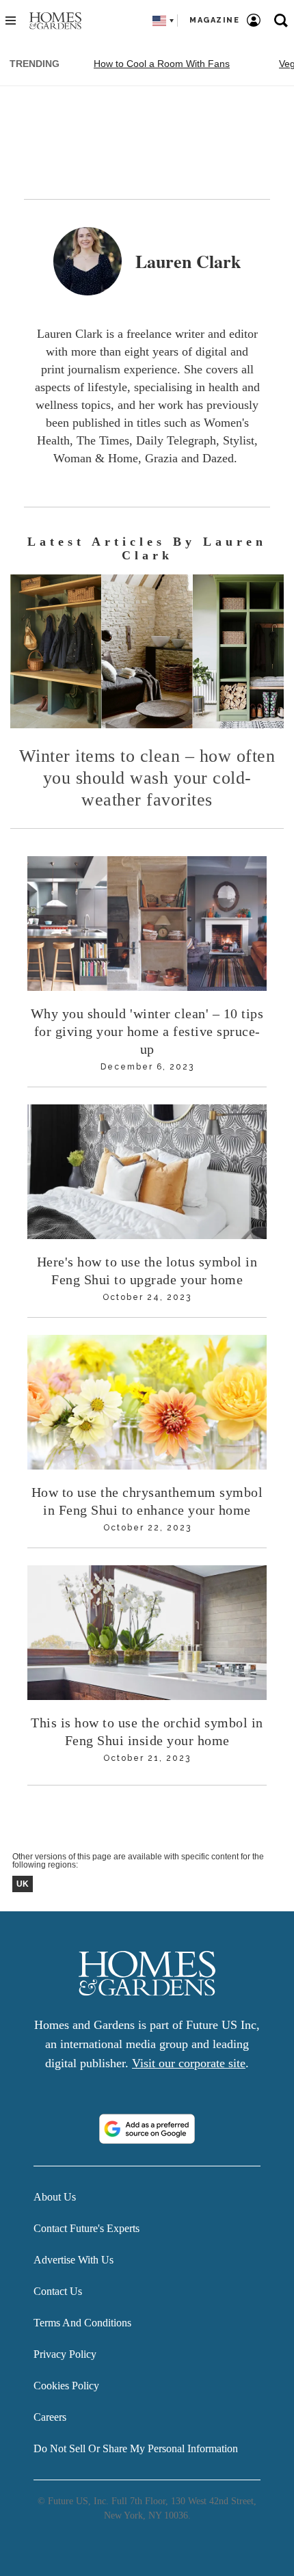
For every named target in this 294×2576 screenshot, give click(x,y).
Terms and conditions (82, 2323)
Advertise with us (73, 2260)
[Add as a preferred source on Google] (147, 2129)
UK (23, 1884)
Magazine (214, 20)
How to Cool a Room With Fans (162, 64)
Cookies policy (66, 2386)
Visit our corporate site (189, 2063)
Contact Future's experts (86, 2228)
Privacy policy (65, 2354)
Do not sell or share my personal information (136, 2448)
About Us (55, 2197)
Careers (50, 2417)
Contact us (58, 2291)
